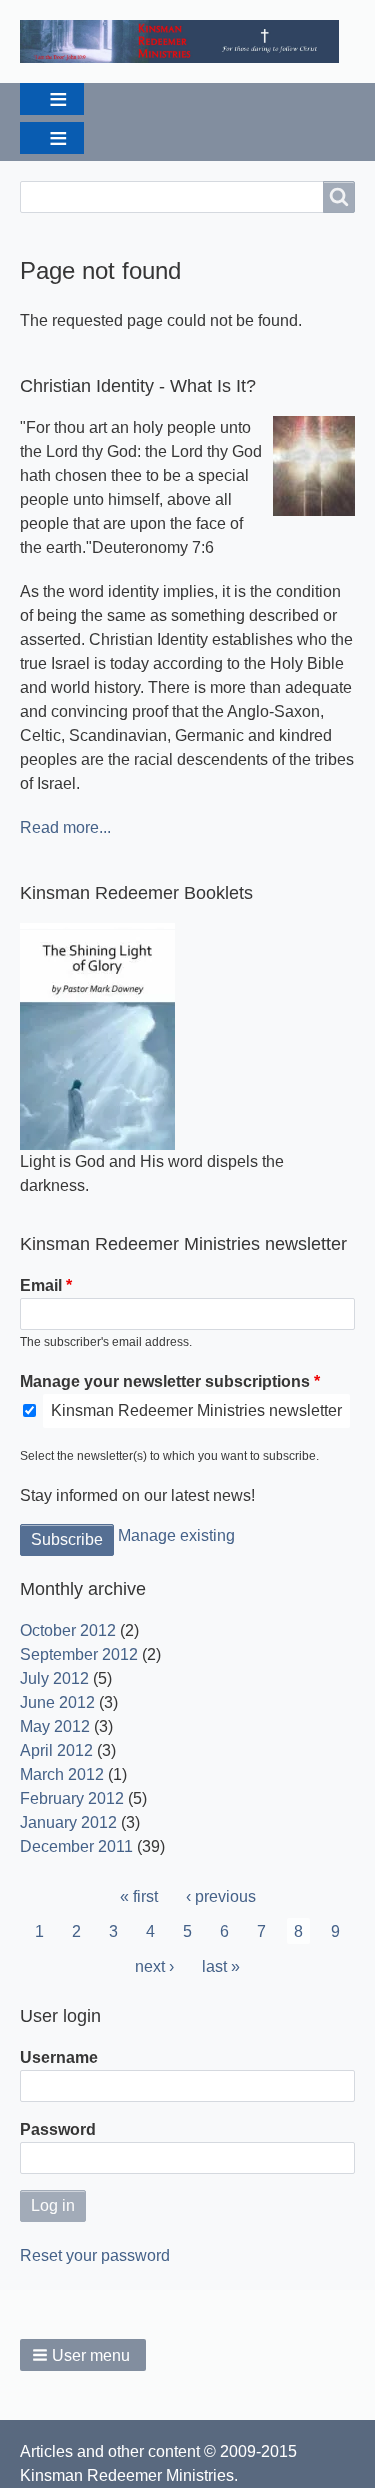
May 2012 (55, 1726)
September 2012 (79, 1654)
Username (59, 2057)
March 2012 (62, 1774)
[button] (83, 2355)
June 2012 (57, 1702)
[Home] (187, 41)
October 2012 (68, 1630)
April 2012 (56, 1750)
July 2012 (54, 1678)
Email (41, 1285)
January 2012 (68, 1822)
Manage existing (176, 1535)
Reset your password (95, 2255)
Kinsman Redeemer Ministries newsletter (196, 1410)
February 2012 (72, 1798)
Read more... (65, 827)
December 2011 (76, 1846)
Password (58, 2129)
